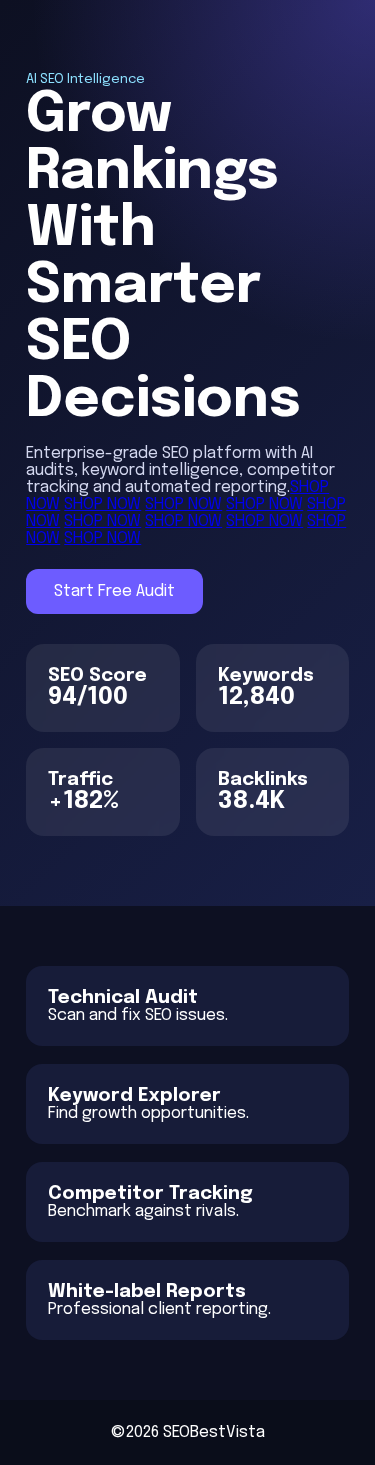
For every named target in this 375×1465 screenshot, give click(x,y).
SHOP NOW (102, 504)
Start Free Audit (114, 591)
